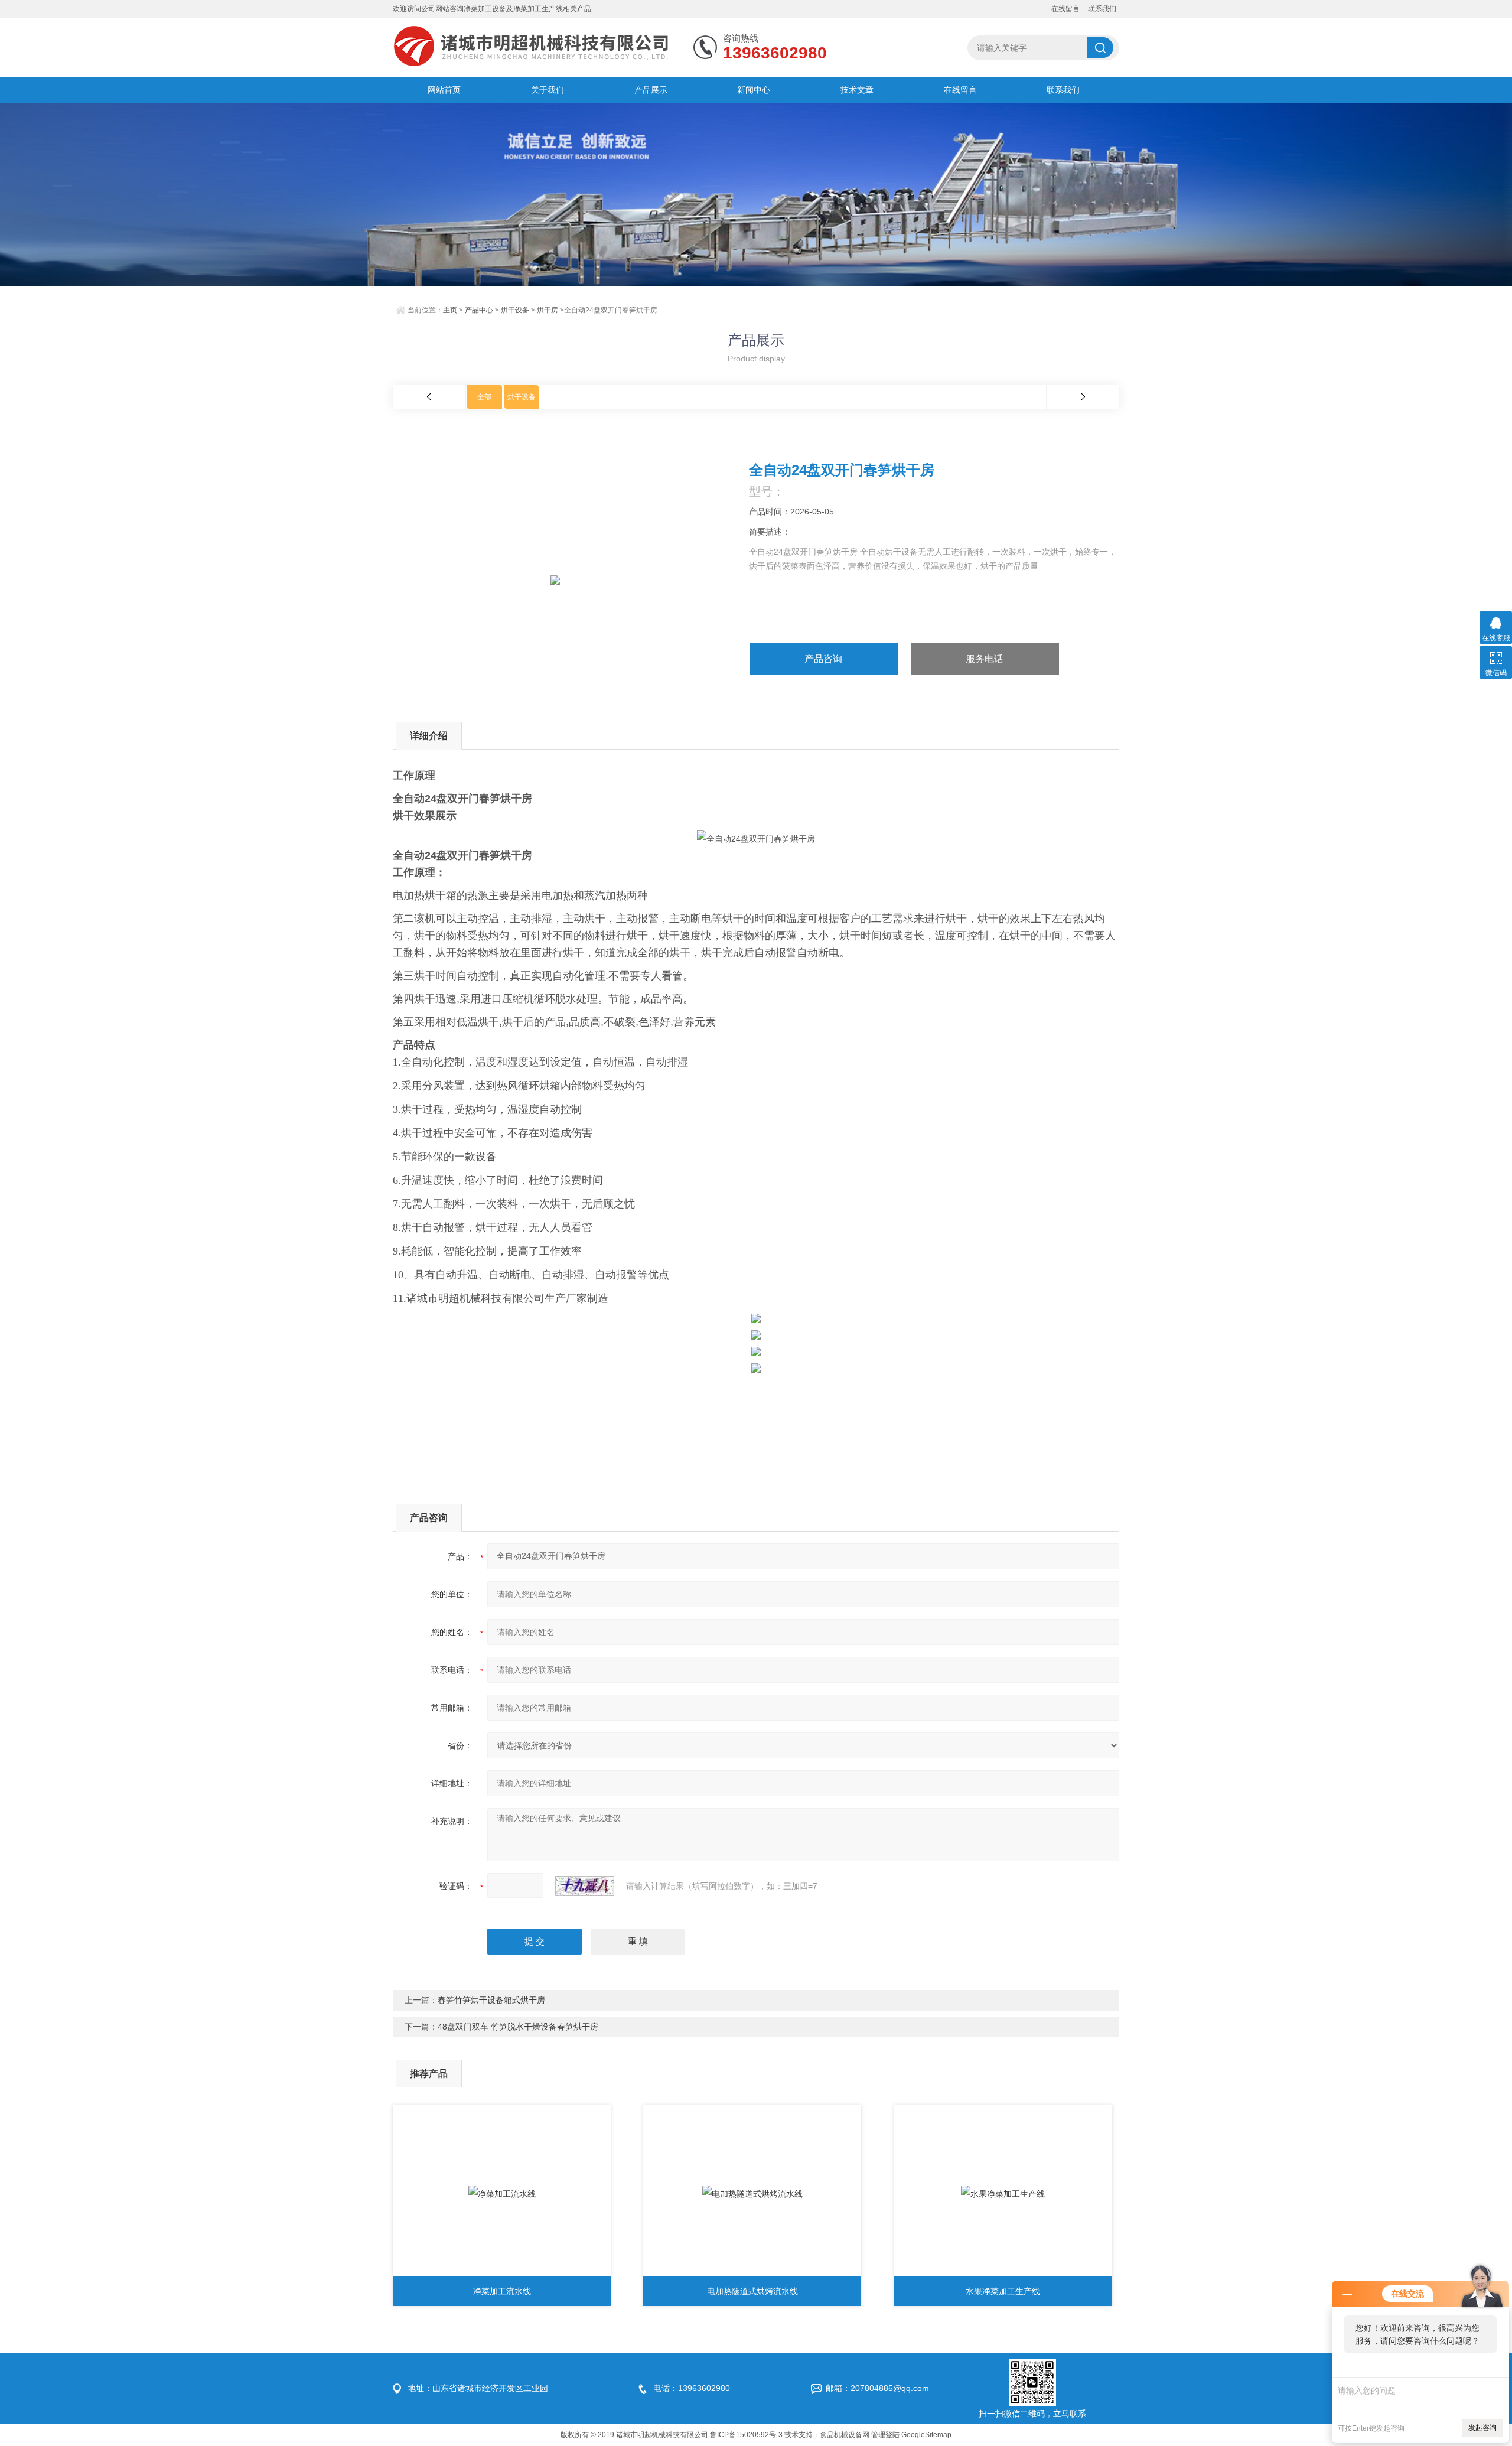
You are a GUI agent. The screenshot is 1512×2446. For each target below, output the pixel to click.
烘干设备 (515, 310)
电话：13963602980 (692, 2388)
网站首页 (444, 90)
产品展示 (651, 90)
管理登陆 (885, 2435)
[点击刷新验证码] (585, 1886)
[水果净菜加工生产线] (1003, 2194)
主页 (450, 310)
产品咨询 (823, 659)
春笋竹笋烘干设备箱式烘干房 (491, 2000)
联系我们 (1102, 9)
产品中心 (479, 310)
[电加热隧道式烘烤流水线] (752, 2194)
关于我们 (548, 90)
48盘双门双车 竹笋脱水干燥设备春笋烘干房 (518, 2027)
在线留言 (1065, 9)
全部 (484, 397)
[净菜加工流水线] (502, 2194)
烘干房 (548, 310)
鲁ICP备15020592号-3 (746, 2435)
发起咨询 (1482, 2428)
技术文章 (857, 90)
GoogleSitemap (926, 2435)
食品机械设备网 (845, 2435)
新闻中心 (754, 90)
